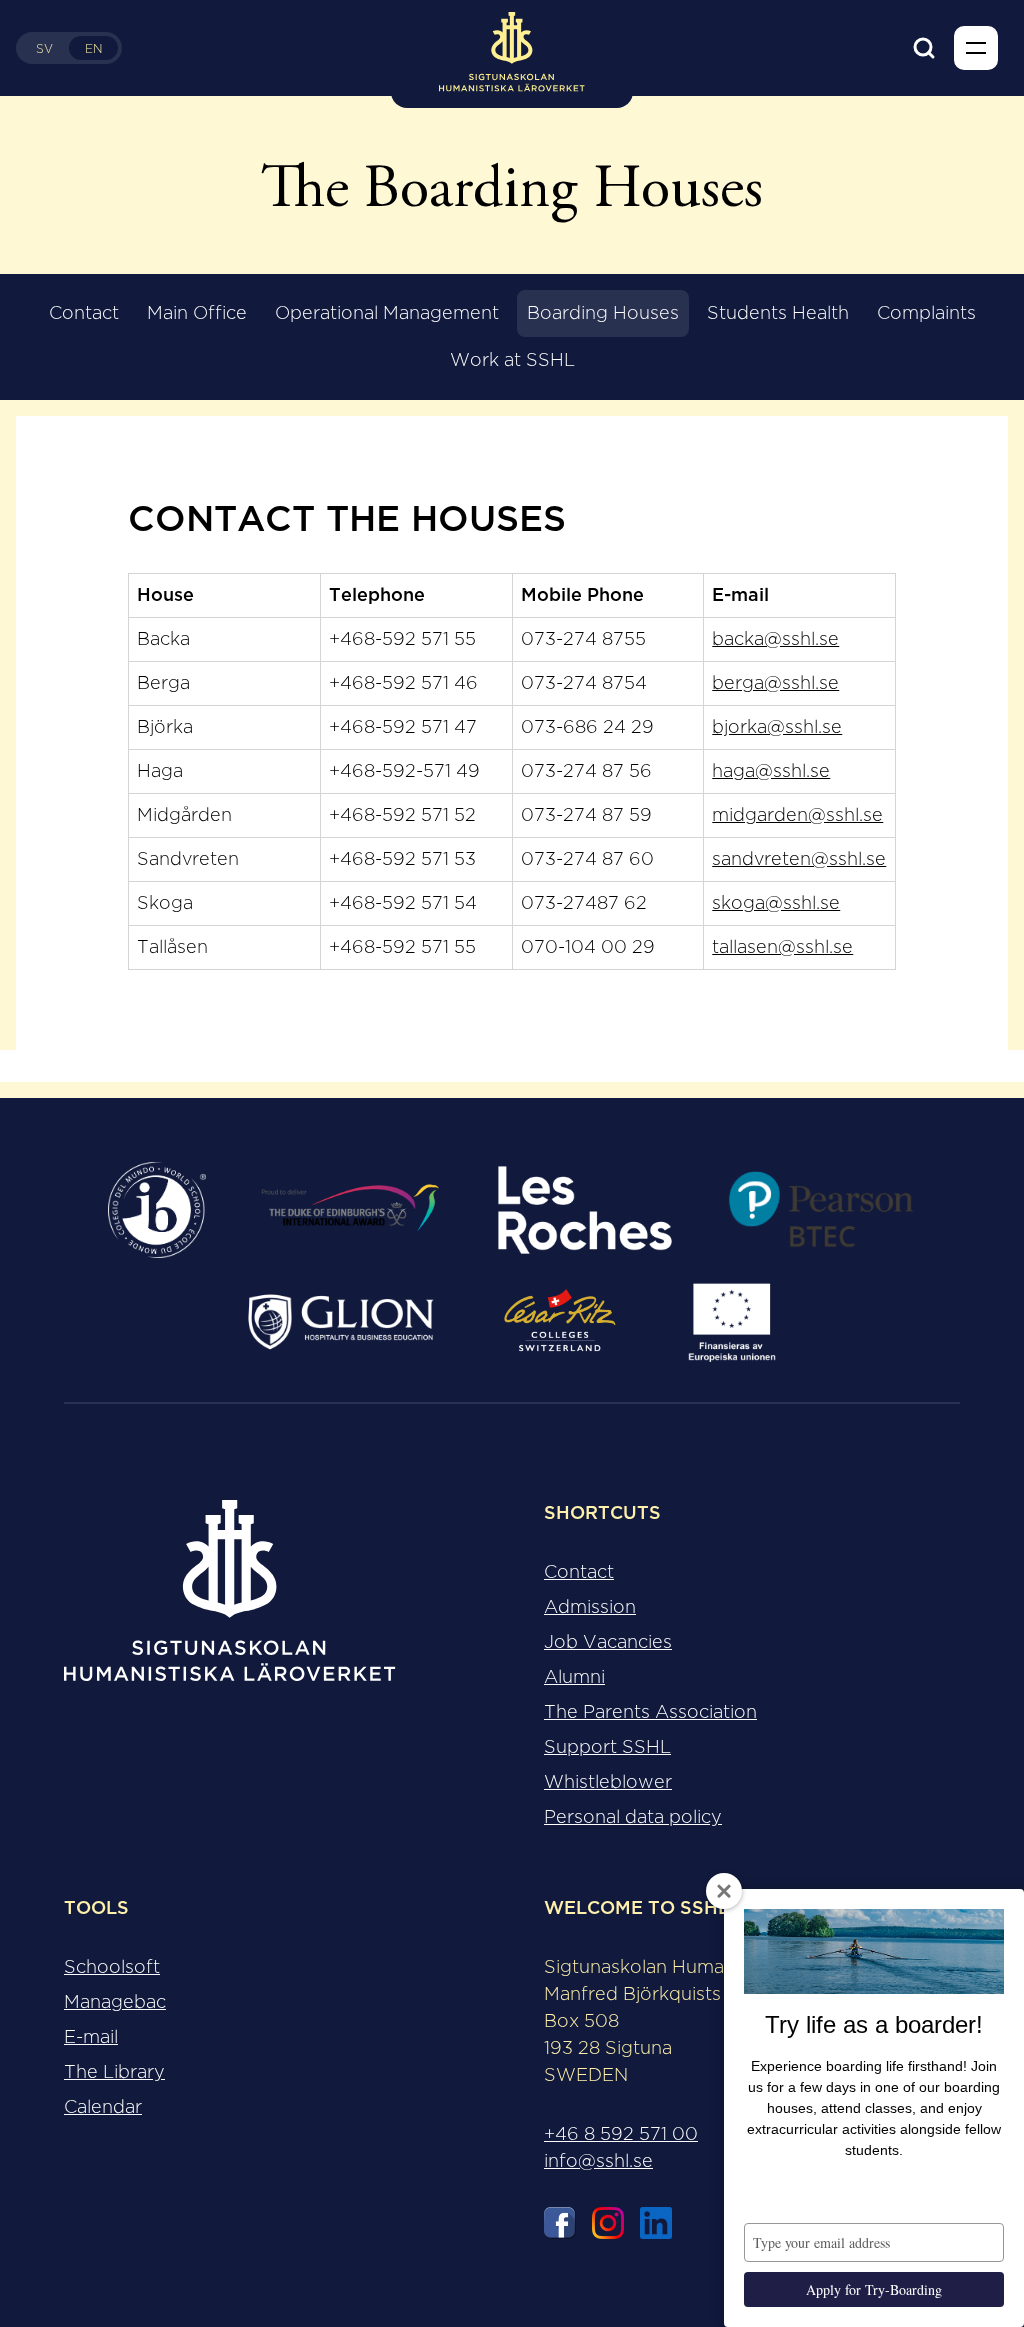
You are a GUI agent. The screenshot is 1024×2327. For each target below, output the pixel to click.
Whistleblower (608, 1782)
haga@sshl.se (771, 771)
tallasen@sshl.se (782, 947)
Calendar (103, 2107)
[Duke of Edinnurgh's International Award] (350, 1210)
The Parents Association (650, 1712)
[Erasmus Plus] (731, 1322)
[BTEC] (820, 1210)
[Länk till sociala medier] (560, 2227)
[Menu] (976, 48)
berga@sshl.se (775, 683)
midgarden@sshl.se (797, 815)
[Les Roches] (584, 1210)
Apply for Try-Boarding (874, 2289)
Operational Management (387, 313)
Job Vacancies (608, 1642)
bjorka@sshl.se (777, 727)
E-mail (91, 2037)
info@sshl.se (598, 2161)
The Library (114, 2072)
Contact (84, 313)
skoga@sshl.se (776, 903)
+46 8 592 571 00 (621, 2134)
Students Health (778, 313)
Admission (590, 1607)
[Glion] (341, 1322)
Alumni (574, 1677)
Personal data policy (633, 1817)
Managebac (115, 2002)
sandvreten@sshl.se (799, 859)
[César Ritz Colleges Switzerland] (560, 1322)
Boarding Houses (603, 313)
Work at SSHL (512, 360)
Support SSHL (607, 1747)
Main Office (197, 313)
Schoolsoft (112, 1967)
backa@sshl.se (775, 639)
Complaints (926, 313)
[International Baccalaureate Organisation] (157, 1210)
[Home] (230, 1607)
